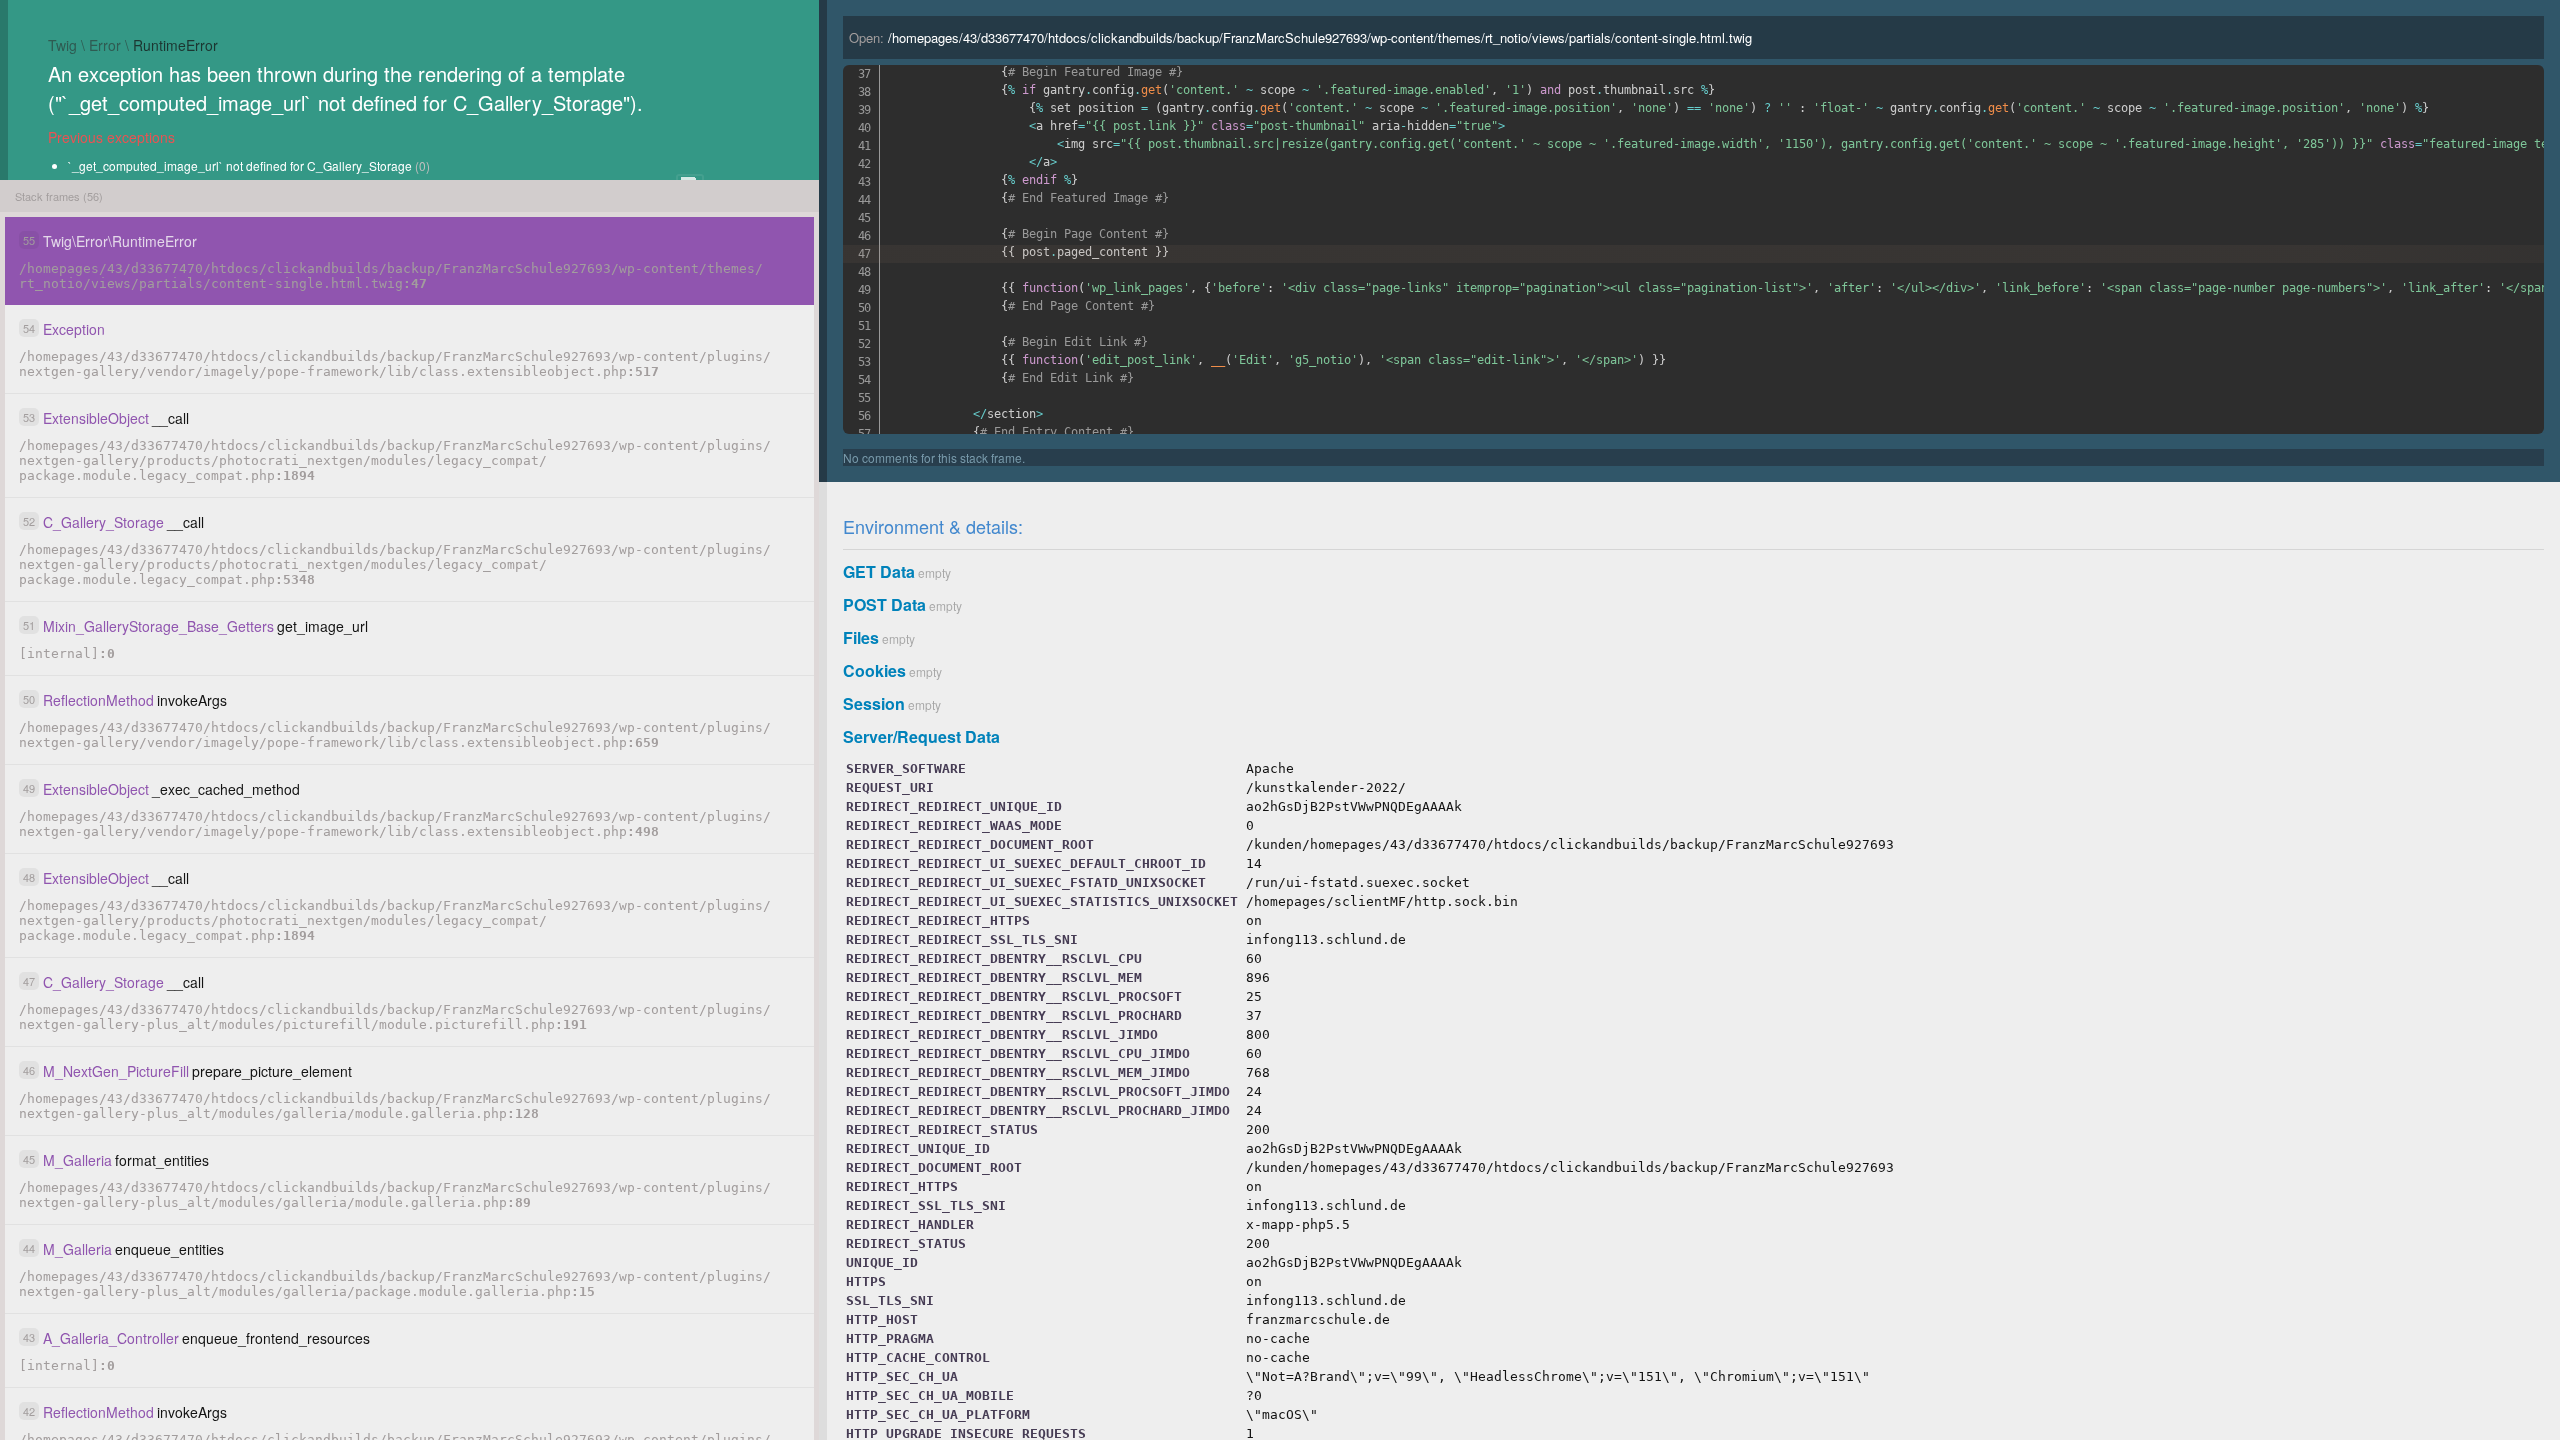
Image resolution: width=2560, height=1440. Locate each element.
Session (874, 703)
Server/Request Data (921, 736)
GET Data (879, 571)
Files (861, 637)
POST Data (884, 604)
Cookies (874, 670)
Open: (1300, 37)
